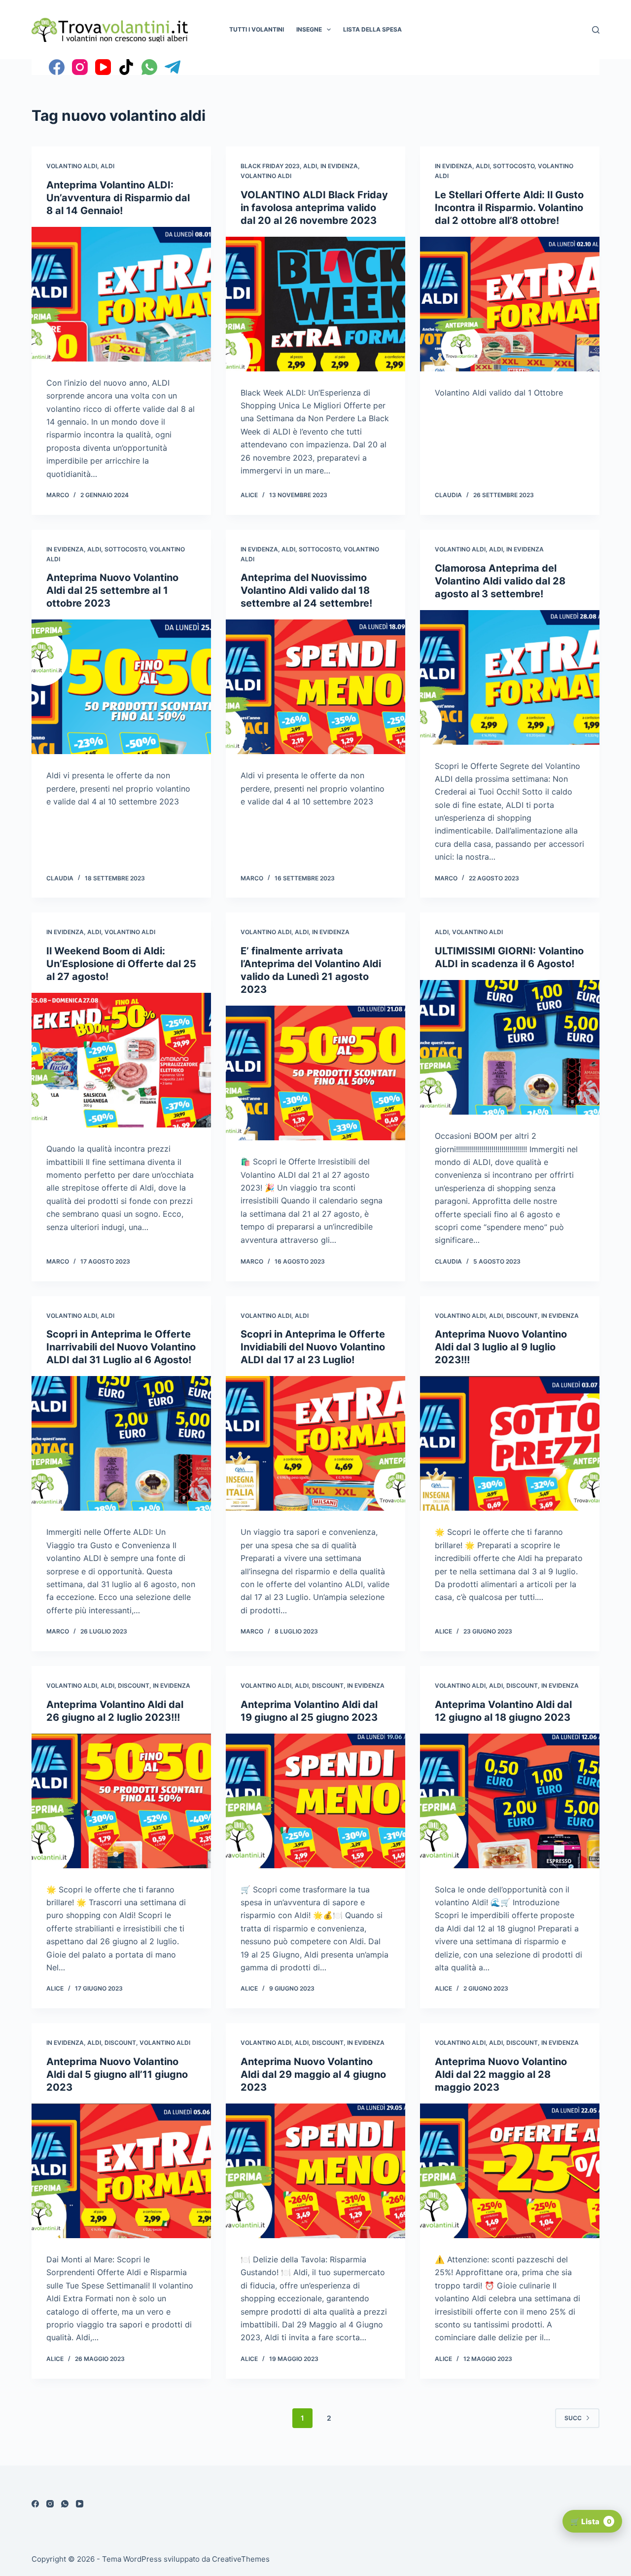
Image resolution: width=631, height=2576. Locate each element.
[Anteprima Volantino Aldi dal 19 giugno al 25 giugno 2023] (315, 1801)
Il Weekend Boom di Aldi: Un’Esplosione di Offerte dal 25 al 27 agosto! (121, 964)
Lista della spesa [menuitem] (372, 29)
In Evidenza (339, 166)
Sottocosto (514, 166)
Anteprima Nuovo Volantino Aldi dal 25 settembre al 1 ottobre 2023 (112, 590)
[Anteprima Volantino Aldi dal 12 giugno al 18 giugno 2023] (510, 1801)
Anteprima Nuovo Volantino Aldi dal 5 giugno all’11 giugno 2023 (117, 2074)
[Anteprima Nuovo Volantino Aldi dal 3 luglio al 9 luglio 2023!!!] (510, 1443)
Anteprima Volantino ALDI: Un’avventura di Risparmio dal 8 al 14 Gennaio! (118, 198)
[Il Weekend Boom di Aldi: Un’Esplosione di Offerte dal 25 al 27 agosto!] (121, 1060)
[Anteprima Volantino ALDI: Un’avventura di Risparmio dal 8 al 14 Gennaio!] (121, 294)
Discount (522, 1316)
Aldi (107, 166)
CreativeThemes (241, 2559)
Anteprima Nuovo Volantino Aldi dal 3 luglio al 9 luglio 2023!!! (501, 1347)
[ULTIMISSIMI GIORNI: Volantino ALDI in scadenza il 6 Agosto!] (510, 1047)
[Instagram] (80, 67)
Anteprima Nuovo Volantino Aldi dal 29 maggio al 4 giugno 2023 (313, 2074)
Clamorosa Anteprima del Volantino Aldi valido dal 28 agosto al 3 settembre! (500, 581)
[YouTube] (103, 67)
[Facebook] (57, 67)
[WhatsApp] (149, 67)
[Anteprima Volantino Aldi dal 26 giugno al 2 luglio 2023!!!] (121, 1801)
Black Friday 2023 (270, 166)
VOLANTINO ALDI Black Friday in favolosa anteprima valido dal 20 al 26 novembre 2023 (314, 208)
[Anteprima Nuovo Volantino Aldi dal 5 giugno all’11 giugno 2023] (121, 2171)
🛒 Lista (591, 2522)
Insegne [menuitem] (309, 29)
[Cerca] (596, 30)
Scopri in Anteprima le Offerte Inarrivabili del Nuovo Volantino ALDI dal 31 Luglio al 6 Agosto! (121, 1347)
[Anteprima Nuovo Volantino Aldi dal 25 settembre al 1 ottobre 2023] (121, 687)
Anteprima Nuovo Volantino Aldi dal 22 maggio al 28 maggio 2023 (501, 2074)
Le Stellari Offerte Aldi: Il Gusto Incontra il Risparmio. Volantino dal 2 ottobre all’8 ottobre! (509, 208)
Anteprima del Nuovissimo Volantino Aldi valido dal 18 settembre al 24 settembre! (306, 590)
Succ (573, 2418)
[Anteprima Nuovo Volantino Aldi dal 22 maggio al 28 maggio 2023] (510, 2171)
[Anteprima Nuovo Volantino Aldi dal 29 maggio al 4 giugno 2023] (315, 2171)
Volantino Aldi (72, 166)
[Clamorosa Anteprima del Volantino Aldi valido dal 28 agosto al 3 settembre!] (510, 677)
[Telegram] (173, 67)
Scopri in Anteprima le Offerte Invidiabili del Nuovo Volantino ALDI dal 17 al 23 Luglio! (313, 1347)
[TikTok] (126, 67)
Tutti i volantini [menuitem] (257, 29)
